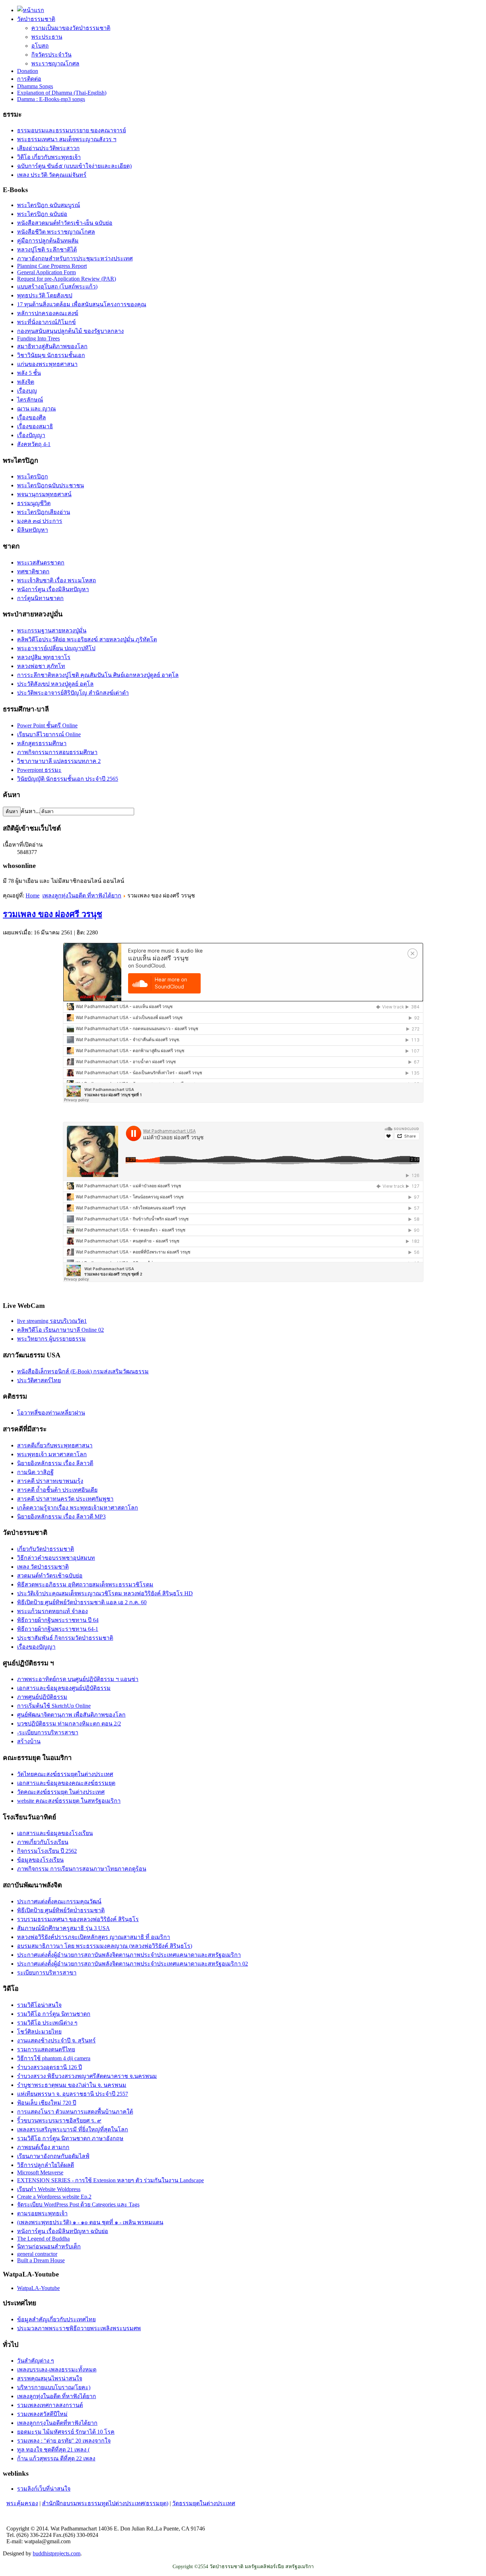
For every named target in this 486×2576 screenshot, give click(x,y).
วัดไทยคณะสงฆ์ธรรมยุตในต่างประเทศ (65, 1774)
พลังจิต (26, 382)
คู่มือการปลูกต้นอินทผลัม (48, 241)
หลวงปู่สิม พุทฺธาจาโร (44, 657)
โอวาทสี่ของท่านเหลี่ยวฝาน (51, 1413)
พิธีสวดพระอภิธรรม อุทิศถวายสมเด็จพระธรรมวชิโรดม (85, 1584)
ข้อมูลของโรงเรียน (40, 1860)
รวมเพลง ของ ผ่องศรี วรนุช (52, 914)
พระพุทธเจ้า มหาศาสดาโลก (52, 1454)
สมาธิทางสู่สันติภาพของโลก (52, 346)
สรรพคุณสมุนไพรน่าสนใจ (50, 2378)
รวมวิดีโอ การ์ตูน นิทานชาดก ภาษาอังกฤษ (70, 2138)
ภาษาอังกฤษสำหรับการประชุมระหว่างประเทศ (75, 258)
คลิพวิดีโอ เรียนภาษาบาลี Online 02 (60, 1330)
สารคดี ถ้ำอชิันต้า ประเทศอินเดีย (57, 1490)
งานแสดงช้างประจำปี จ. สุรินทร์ (56, 2040)
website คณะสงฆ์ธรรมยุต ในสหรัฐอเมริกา (69, 1801)
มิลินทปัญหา (33, 530)
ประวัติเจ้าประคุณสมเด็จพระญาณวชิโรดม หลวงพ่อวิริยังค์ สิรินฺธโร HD (105, 1593)
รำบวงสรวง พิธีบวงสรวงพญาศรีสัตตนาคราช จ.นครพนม (87, 2076)
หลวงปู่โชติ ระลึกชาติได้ (47, 250)
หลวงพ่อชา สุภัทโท (41, 666)
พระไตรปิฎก (33, 476)
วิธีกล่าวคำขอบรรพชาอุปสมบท (56, 1558)
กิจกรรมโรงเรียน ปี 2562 (47, 1851)
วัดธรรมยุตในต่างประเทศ (204, 2503)
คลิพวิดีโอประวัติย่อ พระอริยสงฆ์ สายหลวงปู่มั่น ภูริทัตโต (87, 639)
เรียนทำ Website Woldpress (49, 2189)
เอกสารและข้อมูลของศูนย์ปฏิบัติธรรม (64, 1688)
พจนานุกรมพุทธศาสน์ (44, 494)
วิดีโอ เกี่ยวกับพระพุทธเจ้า (49, 157)
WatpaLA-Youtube (38, 2288)
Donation (28, 71)
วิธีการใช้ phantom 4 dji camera (54, 2058)
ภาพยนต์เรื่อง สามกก (43, 2147)
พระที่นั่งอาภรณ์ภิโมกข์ (46, 322)
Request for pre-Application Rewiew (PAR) (67, 279)
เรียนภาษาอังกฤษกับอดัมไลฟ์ (53, 2156)
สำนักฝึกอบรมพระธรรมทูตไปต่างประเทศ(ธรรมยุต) (105, 2503)
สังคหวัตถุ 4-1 (34, 444)
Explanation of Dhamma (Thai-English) (62, 93)
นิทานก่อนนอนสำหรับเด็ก (49, 2246)
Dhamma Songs (35, 86)
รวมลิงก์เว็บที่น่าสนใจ (44, 2489)
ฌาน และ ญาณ (36, 409)
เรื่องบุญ (27, 391)
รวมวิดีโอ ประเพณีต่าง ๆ (47, 2023)
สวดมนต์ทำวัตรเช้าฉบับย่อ (50, 1576)
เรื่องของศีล (31, 417)
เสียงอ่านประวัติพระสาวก (48, 148)
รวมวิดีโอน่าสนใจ (39, 2005)
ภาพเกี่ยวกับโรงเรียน (43, 1842)
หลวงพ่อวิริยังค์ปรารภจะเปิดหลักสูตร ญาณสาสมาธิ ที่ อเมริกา (94, 1937)
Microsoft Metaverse (40, 2172)
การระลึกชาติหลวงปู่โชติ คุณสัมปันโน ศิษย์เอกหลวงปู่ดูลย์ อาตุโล (98, 675)
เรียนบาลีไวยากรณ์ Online (49, 734)
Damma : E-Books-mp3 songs (51, 99)
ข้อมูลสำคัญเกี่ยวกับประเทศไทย (56, 2319)
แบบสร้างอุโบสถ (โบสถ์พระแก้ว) (57, 287)
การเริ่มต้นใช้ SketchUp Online (54, 1706)
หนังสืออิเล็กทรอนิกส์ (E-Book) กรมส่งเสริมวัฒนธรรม (83, 1371)
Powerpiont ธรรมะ (39, 770)
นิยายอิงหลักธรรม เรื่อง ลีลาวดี (55, 1463)
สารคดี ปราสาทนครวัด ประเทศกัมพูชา (65, 1499)
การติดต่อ (29, 79)
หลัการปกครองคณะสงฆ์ (48, 313)
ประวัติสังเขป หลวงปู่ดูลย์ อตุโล (55, 684)
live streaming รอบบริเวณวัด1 (52, 1321)
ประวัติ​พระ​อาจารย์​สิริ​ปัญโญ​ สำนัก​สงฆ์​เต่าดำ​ (73, 693)
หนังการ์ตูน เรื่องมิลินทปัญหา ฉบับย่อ (63, 2231)
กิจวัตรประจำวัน (51, 55)
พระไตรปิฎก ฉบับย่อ (42, 214)
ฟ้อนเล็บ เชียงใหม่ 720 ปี (47, 2103)
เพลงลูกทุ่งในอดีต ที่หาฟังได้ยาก (82, 895)
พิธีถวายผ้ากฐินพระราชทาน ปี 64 (58, 1620)
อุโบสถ (40, 46)
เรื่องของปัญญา (36, 1647)
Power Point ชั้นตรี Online (47, 725)
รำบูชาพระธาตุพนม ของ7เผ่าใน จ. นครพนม (72, 2085)
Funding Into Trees (38, 338)
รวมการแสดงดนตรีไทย (46, 2049)
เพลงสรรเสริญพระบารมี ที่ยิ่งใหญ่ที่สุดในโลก (73, 2129)
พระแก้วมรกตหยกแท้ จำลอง (52, 1611)
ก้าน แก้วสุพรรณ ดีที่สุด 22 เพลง (56, 2458)
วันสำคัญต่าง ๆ (36, 2361)
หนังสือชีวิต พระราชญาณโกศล (56, 232)
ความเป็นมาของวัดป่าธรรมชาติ (71, 28)
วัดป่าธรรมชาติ (36, 19)
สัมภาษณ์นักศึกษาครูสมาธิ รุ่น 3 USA (64, 1928)
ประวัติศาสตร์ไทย (39, 1380)
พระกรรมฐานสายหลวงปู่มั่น (52, 630)
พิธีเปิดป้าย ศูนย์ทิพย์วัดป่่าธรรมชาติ (61, 1910)
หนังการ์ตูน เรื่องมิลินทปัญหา (53, 589)
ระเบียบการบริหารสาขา (47, 1973)
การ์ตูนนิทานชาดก (40, 598)
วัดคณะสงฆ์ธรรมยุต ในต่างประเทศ (61, 1792)
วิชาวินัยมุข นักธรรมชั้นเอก (51, 355)
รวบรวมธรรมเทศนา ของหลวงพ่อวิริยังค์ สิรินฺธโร (78, 1919)
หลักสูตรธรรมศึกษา (42, 743)
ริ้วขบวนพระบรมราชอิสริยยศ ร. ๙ (59, 2121)
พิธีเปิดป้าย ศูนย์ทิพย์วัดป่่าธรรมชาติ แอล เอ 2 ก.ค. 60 (82, 1602)
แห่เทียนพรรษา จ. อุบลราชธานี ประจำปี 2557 (73, 2094)
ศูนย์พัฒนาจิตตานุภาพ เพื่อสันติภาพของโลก (71, 1715)
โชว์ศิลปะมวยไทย (39, 2032)
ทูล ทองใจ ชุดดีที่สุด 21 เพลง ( (53, 2450)
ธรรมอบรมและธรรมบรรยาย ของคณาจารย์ (72, 130)
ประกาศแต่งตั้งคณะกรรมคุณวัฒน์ (59, 1901)
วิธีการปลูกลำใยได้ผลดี (46, 2165)
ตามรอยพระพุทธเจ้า (42, 2213)
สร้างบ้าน (29, 1741)
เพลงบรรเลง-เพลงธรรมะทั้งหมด (57, 2370)
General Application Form (46, 272)
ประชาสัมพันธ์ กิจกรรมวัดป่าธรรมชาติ (65, 1638)
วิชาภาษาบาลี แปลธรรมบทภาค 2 (59, 761)
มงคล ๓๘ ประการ (40, 521)
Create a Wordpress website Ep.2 (54, 2197)
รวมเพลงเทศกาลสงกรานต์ (50, 2405)
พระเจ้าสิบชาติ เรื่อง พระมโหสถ (57, 580)
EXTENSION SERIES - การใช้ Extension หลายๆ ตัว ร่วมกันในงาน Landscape (110, 2180)
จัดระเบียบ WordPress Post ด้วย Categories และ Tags (78, 2204)
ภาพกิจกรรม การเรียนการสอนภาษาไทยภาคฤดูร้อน (82, 1869)
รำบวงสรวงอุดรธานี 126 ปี (49, 2067)
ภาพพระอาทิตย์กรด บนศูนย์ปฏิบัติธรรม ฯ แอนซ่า (78, 1679)
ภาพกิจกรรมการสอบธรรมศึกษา (57, 752)
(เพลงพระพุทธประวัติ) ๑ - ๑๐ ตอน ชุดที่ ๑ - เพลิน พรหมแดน (90, 2222)
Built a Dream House (41, 2260)
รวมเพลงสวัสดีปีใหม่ (42, 2414)
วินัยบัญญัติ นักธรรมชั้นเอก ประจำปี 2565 (68, 779)
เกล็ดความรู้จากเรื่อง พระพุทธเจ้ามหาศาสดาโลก (78, 1508)
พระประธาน (47, 37)
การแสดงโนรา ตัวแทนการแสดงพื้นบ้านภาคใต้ (75, 2112)
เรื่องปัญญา (31, 435)
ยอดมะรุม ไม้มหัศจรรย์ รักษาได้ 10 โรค (66, 2432)
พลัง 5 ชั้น (29, 373)
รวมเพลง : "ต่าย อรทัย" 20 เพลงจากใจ (64, 2441)
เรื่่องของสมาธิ (35, 426)
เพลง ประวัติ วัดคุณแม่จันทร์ (52, 175)
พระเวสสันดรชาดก (41, 563)
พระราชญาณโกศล (55, 63)
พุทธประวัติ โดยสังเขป (45, 295)
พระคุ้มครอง (22, 2503)
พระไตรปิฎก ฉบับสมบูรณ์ (49, 205)
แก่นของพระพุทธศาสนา (47, 364)
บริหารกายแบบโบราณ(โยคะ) (54, 2387)
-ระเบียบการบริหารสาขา (48, 1732)
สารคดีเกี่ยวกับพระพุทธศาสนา (55, 1445)
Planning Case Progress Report (52, 266)
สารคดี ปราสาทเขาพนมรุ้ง (50, 1481)
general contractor (37, 2254)
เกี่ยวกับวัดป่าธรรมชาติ (46, 1549)
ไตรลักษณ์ (30, 400)
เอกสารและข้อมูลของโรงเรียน (55, 1833)
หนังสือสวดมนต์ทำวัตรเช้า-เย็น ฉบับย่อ (65, 223)
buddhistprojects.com (57, 2553)
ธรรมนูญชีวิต (34, 503)
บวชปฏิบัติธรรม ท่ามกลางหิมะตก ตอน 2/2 (69, 1724)
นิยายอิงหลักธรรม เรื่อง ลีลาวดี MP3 (61, 1517)
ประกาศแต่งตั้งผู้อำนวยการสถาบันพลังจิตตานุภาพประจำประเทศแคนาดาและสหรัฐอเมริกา (129, 1955)
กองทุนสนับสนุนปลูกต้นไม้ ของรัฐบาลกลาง (70, 331)
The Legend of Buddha (43, 2239)
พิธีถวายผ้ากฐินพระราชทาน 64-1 (58, 1629)
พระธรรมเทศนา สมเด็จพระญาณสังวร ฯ (67, 139)
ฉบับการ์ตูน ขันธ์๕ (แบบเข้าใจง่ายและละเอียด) (74, 166)
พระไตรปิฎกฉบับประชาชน (51, 485)
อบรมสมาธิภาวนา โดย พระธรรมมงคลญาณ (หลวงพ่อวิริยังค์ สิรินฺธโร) (105, 1946)
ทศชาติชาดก (33, 571)
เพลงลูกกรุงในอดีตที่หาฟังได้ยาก (57, 2423)
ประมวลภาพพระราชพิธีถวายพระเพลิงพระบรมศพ (79, 2328)
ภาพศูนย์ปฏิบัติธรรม (42, 1697)
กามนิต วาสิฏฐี (35, 1472)
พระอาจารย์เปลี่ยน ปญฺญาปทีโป (56, 648)
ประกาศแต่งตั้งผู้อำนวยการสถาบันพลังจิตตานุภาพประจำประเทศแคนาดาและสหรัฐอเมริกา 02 (133, 1964)
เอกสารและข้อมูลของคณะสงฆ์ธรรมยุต (66, 1783)
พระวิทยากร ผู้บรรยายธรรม (51, 1339)
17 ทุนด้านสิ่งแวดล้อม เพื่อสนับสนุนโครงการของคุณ (82, 304)
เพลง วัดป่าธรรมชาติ (43, 1567)
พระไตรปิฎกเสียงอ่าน (44, 512)
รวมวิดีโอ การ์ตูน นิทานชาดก (54, 2014)
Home (33, 895)
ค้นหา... (30, 811)
